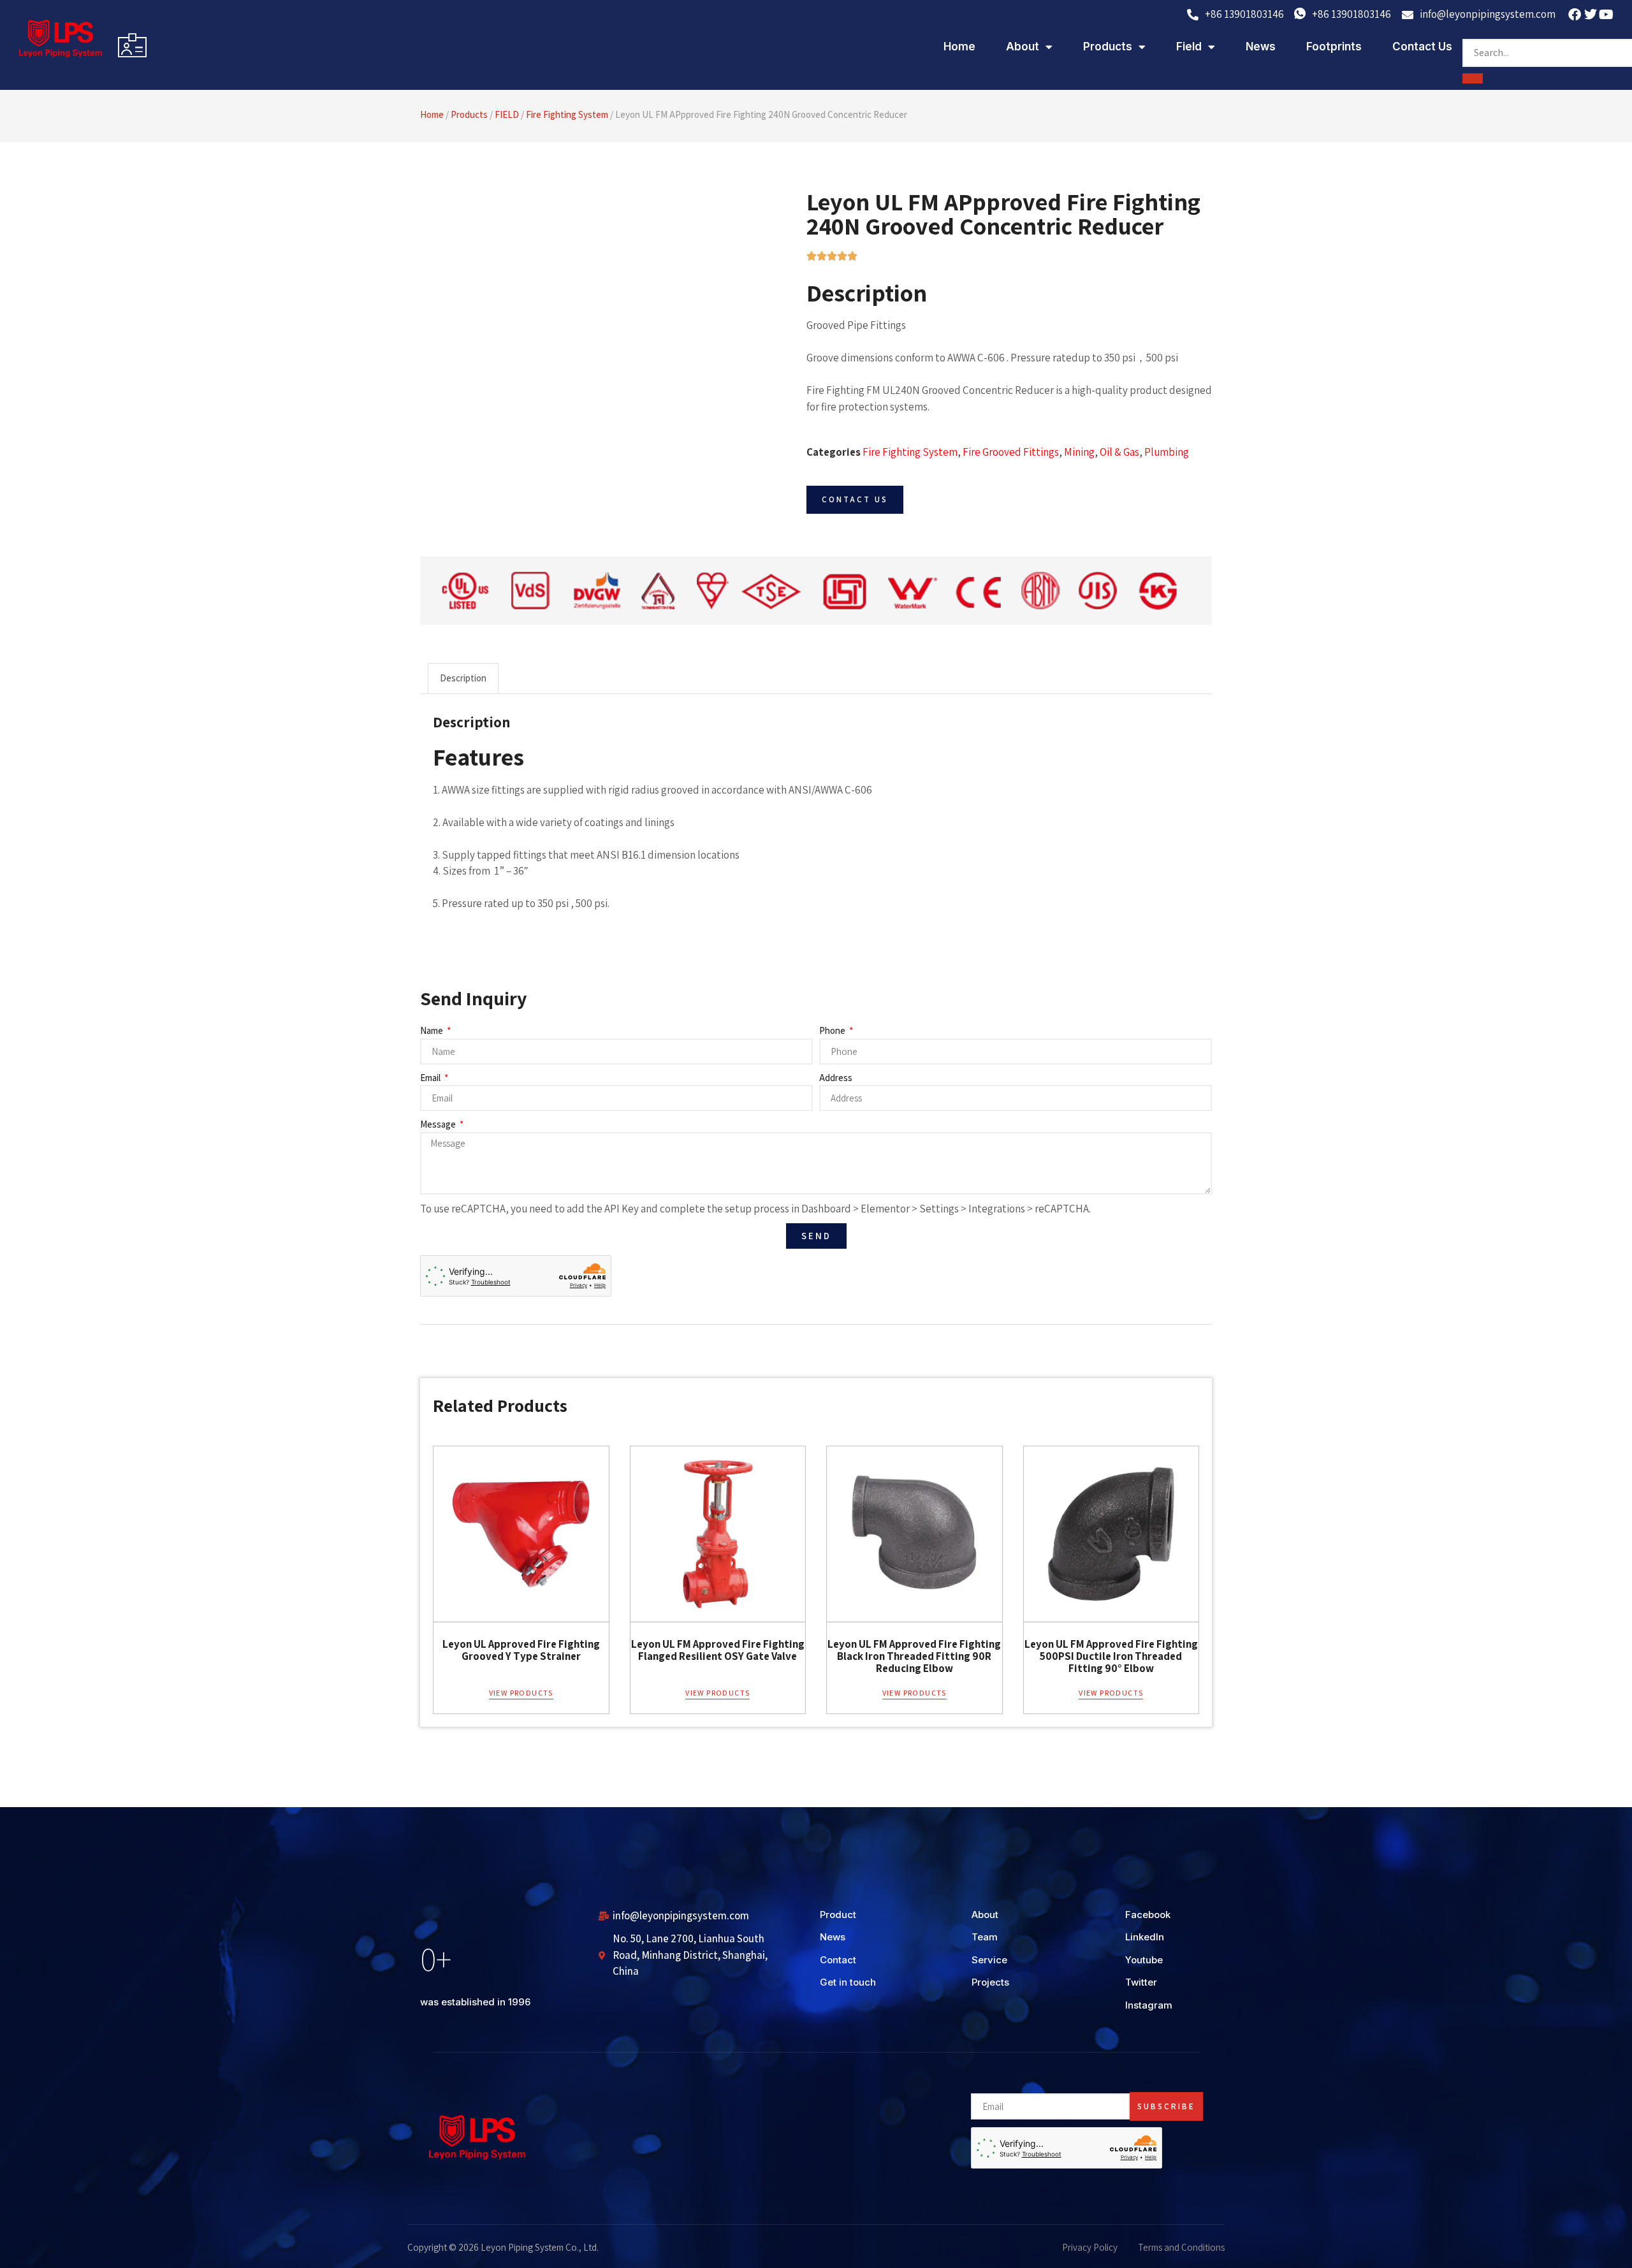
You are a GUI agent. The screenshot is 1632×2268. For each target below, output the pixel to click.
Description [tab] (463, 678)
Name (433, 1030)
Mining (1079, 452)
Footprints (1334, 47)
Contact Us (1422, 47)
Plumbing (1167, 452)
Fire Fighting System (567, 114)
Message (439, 1124)
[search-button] (1473, 78)
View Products (521, 1693)
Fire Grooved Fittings (1011, 452)
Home (959, 47)
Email (431, 1078)
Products (1108, 47)
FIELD (507, 114)
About (1023, 47)
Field (1189, 47)
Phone (833, 1030)
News (1261, 47)
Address (836, 1078)
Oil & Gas (1119, 452)
